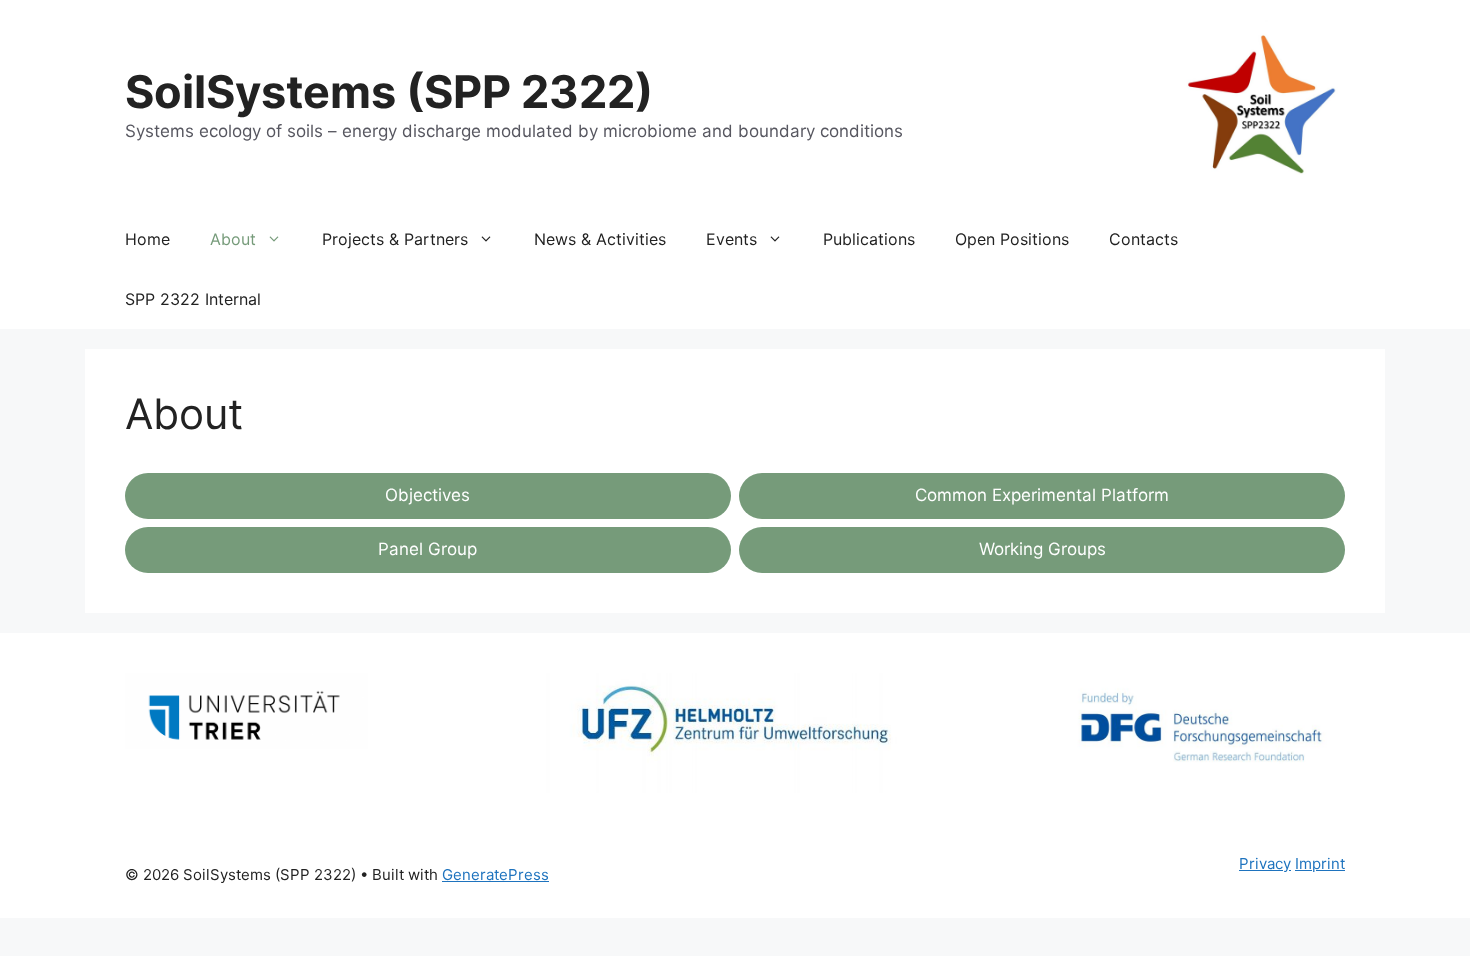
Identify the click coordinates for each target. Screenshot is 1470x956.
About (233, 239)
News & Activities (600, 239)
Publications (869, 239)
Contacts (1143, 239)
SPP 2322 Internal (193, 299)
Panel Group (427, 549)
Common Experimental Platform (1042, 495)
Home (147, 239)
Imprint (1320, 863)
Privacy (1265, 863)
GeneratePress (495, 874)
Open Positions (1012, 239)
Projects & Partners (395, 239)
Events (731, 239)
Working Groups (1042, 549)
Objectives (427, 495)
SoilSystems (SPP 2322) (389, 91)
